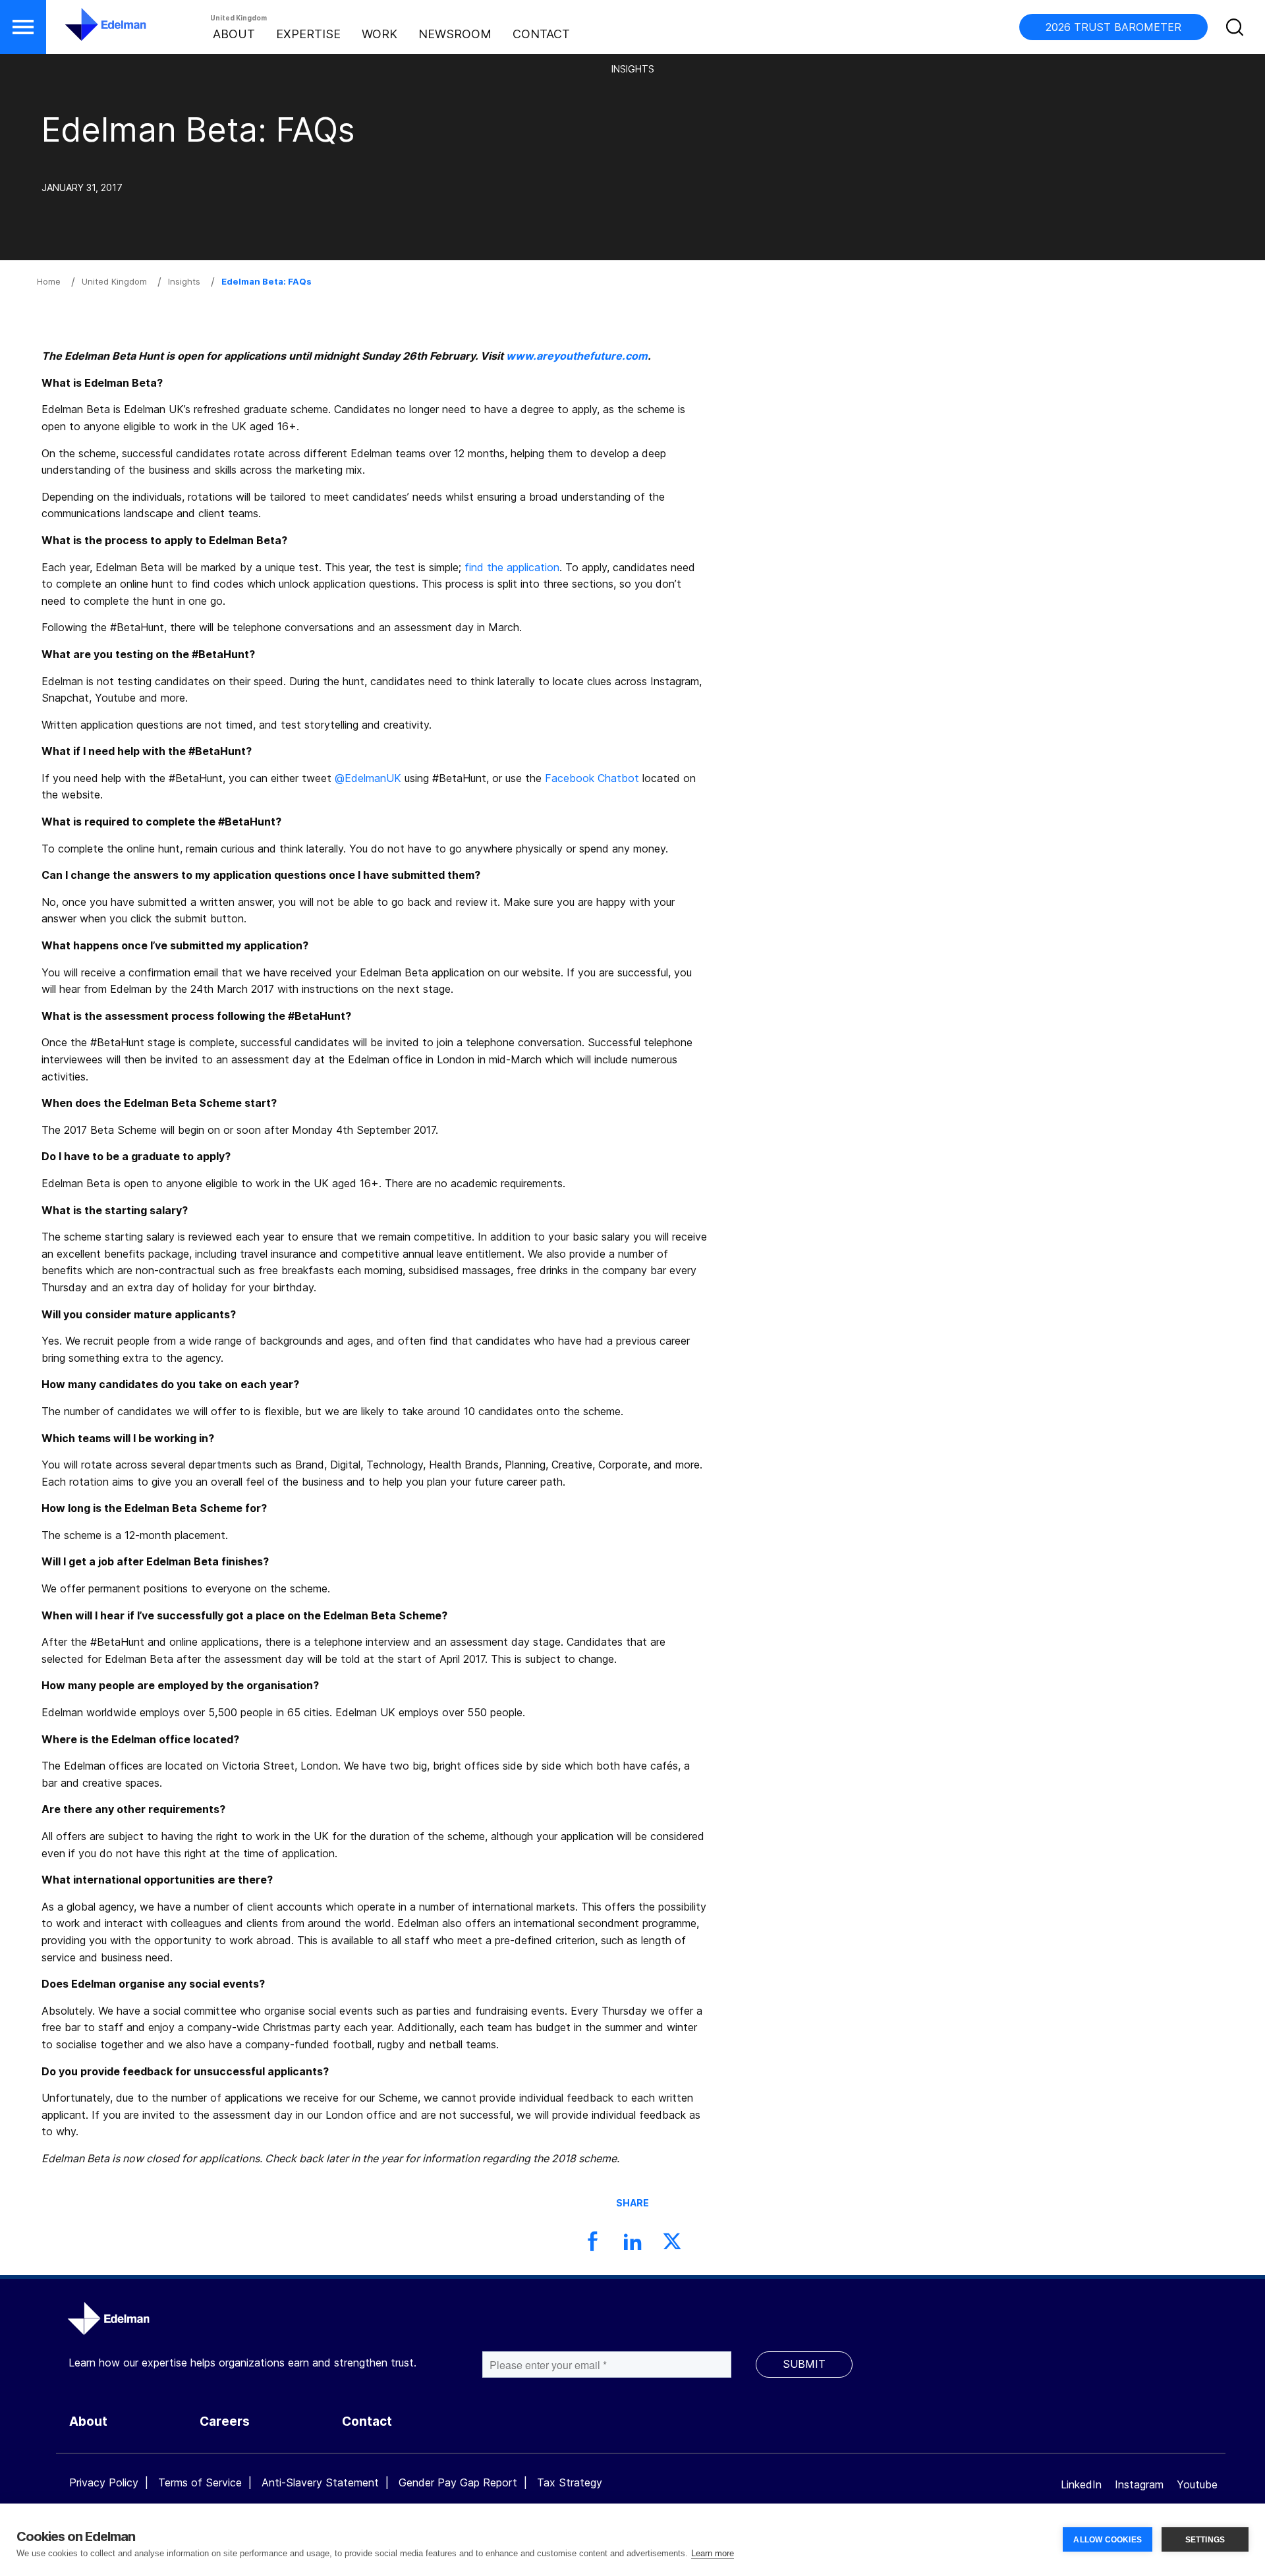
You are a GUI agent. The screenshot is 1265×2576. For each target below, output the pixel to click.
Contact (541, 34)
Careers (225, 2422)
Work (379, 34)
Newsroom (455, 34)
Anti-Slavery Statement (320, 2482)
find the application (512, 567)
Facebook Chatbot (592, 778)
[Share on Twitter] (672, 2245)
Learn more (713, 2553)
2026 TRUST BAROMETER (1113, 27)
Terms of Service (200, 2482)
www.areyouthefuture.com (577, 356)
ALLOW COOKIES (1108, 2540)
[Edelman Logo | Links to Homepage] (86, 31)
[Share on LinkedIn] (632, 2245)
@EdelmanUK (368, 778)
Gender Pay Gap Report (458, 2482)
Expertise (308, 34)
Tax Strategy (570, 2482)
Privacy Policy (104, 2482)
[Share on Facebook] (593, 2245)
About (234, 34)
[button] (23, 27)
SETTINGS (1205, 2540)
